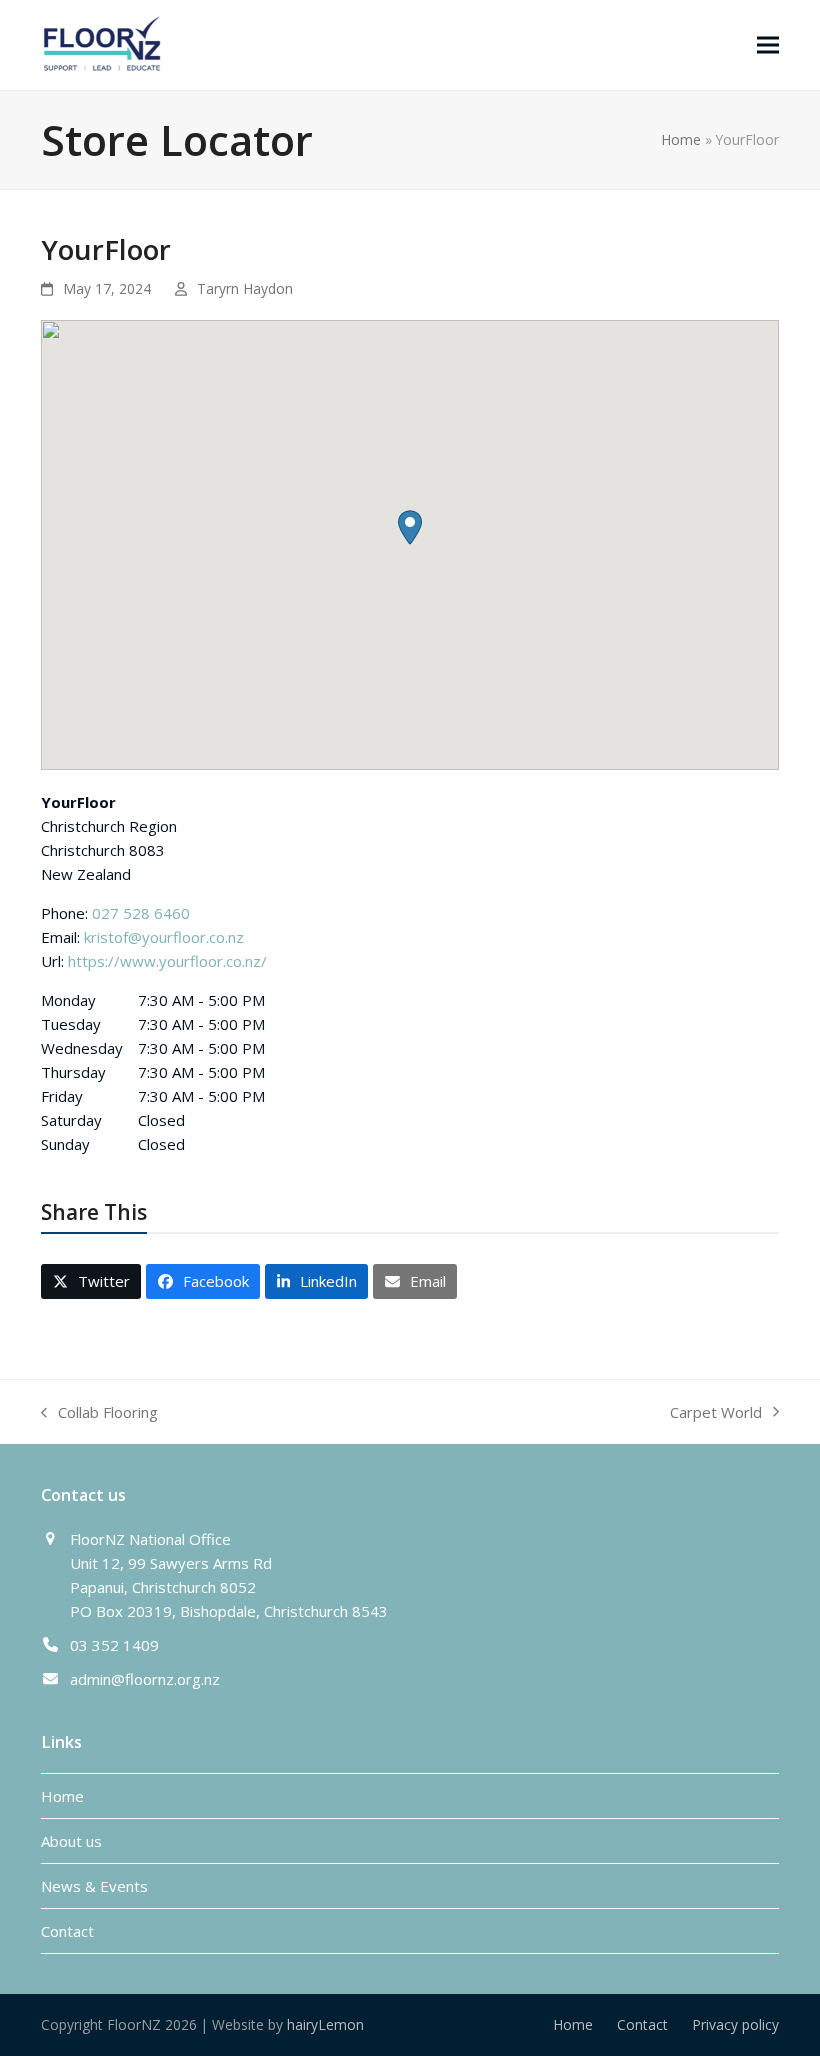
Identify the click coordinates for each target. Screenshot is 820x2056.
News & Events (94, 1886)
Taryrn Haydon (245, 288)
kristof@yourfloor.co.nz (164, 937)
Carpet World (716, 1413)
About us (71, 1841)
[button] (768, 44)
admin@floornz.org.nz (145, 1679)
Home (681, 139)
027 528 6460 (141, 913)
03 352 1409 (114, 1645)
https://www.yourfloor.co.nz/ (167, 961)
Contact (67, 1931)
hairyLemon (325, 2024)
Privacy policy (735, 2024)
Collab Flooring (99, 1413)
